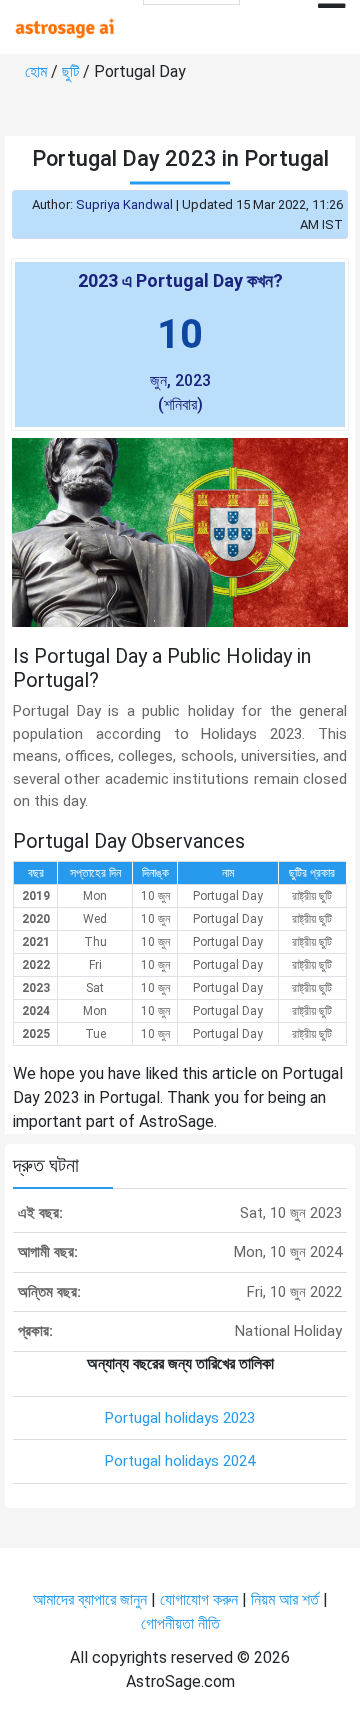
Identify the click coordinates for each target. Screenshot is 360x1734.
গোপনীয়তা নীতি (180, 1623)
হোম (38, 71)
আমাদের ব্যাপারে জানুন (90, 1599)
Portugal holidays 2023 (180, 1418)
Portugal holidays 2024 (180, 1461)
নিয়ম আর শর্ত (285, 1599)
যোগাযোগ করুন (199, 1599)
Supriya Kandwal (124, 204)
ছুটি (72, 71)
